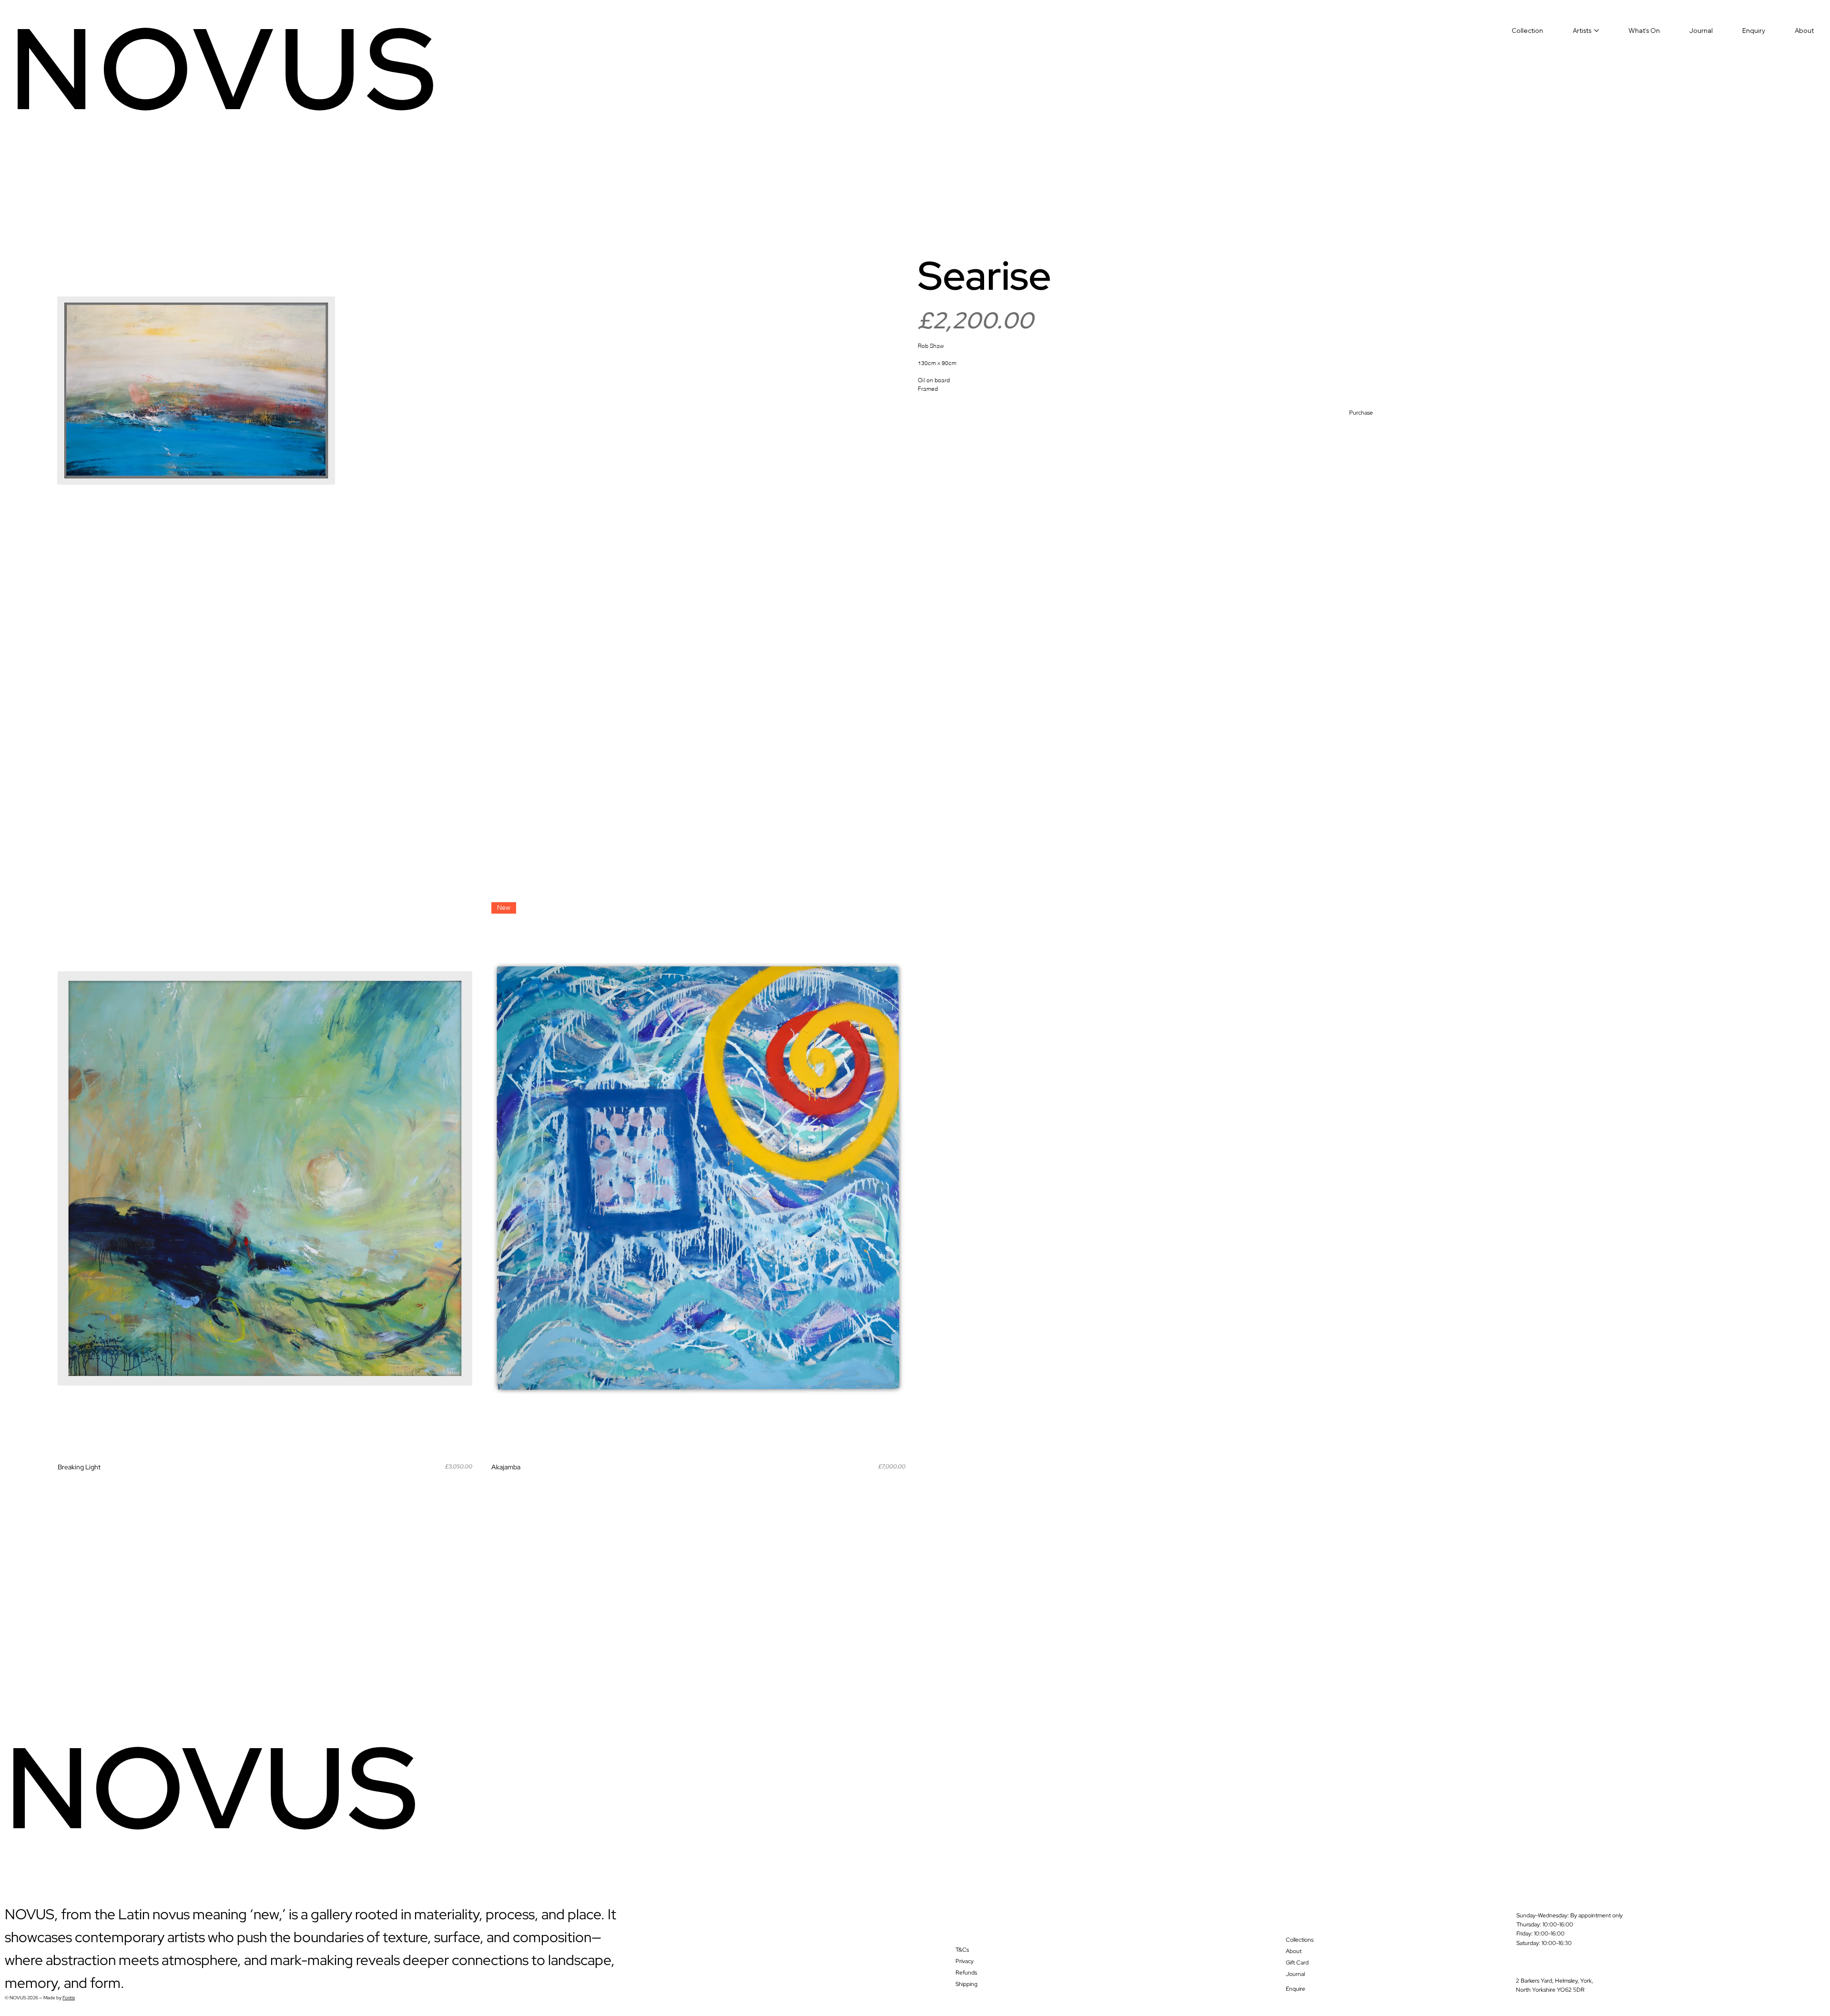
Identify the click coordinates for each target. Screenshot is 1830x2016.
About (1294, 1951)
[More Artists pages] (1596, 31)
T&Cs (962, 1950)
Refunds (966, 1973)
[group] (915, 1187)
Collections (1300, 1940)
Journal (1295, 1974)
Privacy (965, 1961)
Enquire (1296, 1989)
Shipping (966, 1984)
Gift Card (1297, 1963)
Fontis (69, 1998)
